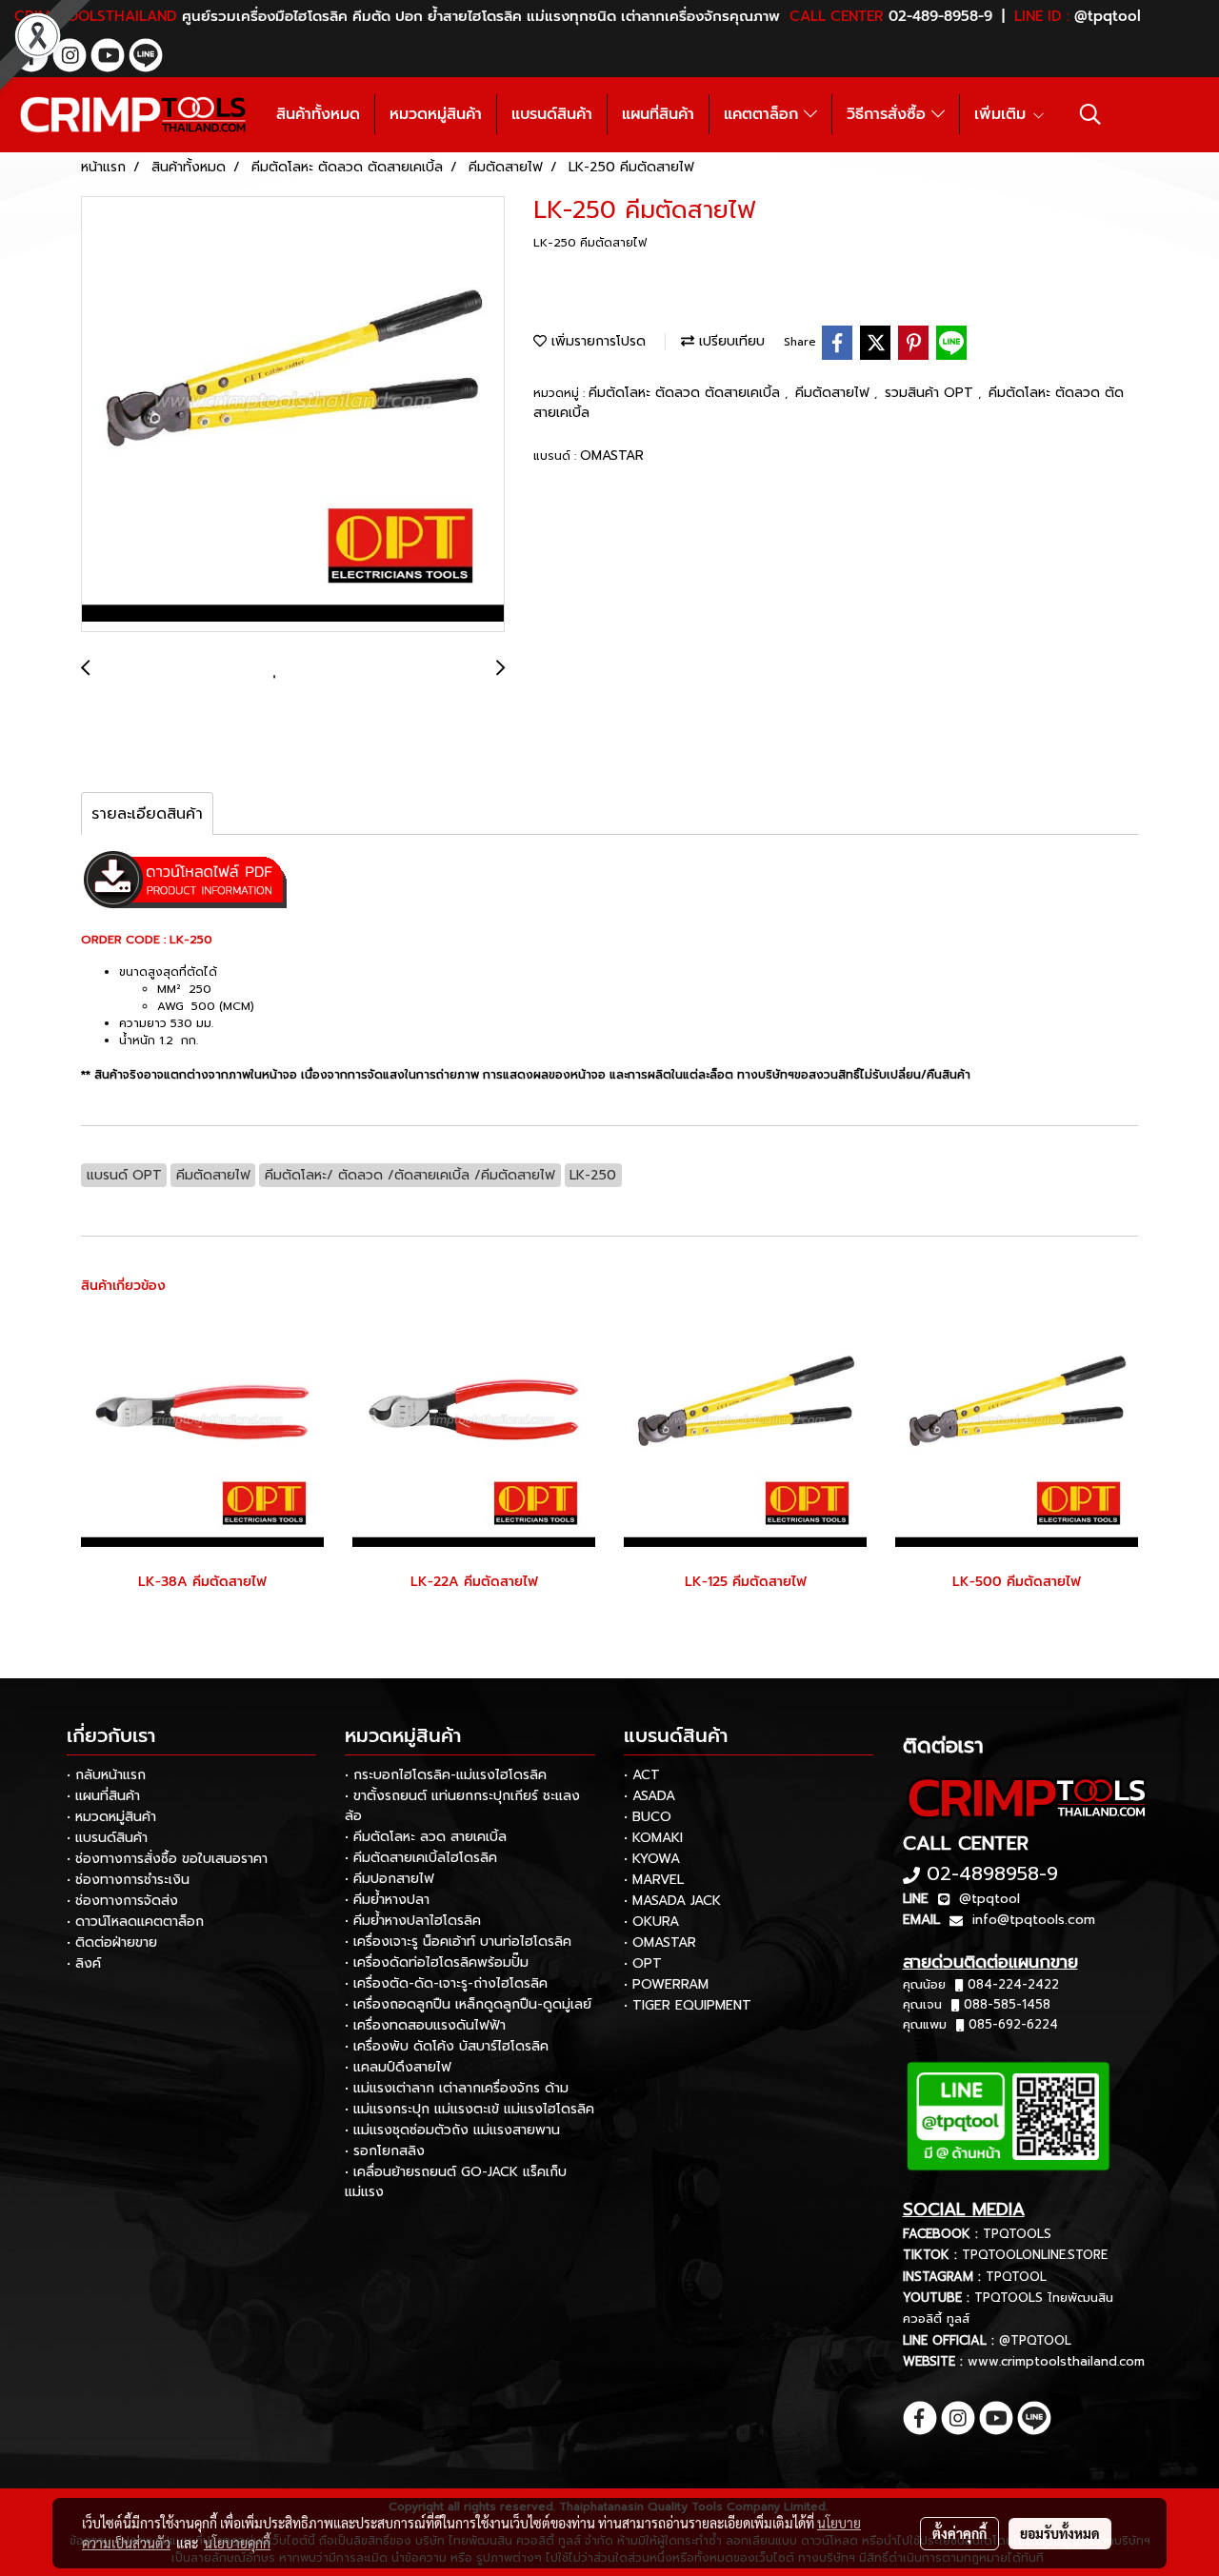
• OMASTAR (660, 1942)
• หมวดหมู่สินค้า (111, 1817)
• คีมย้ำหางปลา (387, 1900)
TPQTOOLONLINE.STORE (1035, 2255)
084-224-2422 (1013, 1984)
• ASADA (649, 1796)
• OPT (643, 1963)
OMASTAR (612, 456)
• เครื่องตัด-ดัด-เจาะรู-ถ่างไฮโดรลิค (446, 1983)
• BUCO (648, 1817)
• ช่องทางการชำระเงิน (128, 1880)
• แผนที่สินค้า (103, 1796)
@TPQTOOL (1035, 2340)
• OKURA (651, 1922)
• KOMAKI (653, 1838)
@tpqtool (989, 1899)
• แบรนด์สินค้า (107, 1838)
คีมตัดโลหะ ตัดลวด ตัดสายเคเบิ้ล (687, 393)
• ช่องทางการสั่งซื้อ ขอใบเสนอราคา (167, 1859)
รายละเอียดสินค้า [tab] (147, 814)
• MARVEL (654, 1880)
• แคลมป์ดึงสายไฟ (398, 2067)
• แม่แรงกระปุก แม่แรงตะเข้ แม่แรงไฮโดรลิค (470, 2109)
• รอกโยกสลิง (385, 2151)
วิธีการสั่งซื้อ (889, 114)
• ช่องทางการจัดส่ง (122, 1901)
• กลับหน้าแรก (106, 1775)
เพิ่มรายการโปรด (596, 341)
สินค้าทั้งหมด (318, 114)
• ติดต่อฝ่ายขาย (112, 1942)
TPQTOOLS (1017, 2234)
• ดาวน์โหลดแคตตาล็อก (135, 1922)
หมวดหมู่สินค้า (436, 114)
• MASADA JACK (672, 1901)
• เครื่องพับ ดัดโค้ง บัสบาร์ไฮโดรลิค (447, 2046)
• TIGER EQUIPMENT (688, 2005)
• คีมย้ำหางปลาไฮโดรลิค (413, 1921)
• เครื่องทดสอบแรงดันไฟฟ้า (425, 2025)
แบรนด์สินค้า (552, 114)
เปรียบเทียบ (729, 341)
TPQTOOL (1016, 2277)
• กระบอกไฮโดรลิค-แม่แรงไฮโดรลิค (446, 1775)
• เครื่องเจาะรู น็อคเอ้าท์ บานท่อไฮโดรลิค (458, 1942)
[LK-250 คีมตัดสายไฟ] (293, 415)
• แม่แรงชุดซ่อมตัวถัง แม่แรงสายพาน (452, 2130)
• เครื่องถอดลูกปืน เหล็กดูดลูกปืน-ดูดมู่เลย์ (468, 2004)
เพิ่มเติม (1003, 114)
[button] (1090, 114)
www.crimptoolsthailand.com (1056, 2361)
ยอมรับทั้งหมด (1060, 2533)
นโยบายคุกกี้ (237, 2543)
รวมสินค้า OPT (931, 393)
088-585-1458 (1007, 2004)
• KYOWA (652, 1859)
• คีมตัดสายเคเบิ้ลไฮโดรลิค (421, 1858)
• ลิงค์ (84, 1963)
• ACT (642, 1775)
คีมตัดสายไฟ (835, 393)
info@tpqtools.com (1034, 1920)
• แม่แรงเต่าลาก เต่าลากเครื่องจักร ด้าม (457, 2088)
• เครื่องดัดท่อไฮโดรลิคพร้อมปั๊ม (437, 1962)
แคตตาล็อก (764, 114)
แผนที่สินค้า (658, 114)
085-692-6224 (1013, 2024)
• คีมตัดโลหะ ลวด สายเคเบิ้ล (426, 1837)
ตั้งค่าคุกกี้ (959, 2533)
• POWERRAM (666, 1984)
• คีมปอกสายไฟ (390, 1879)
